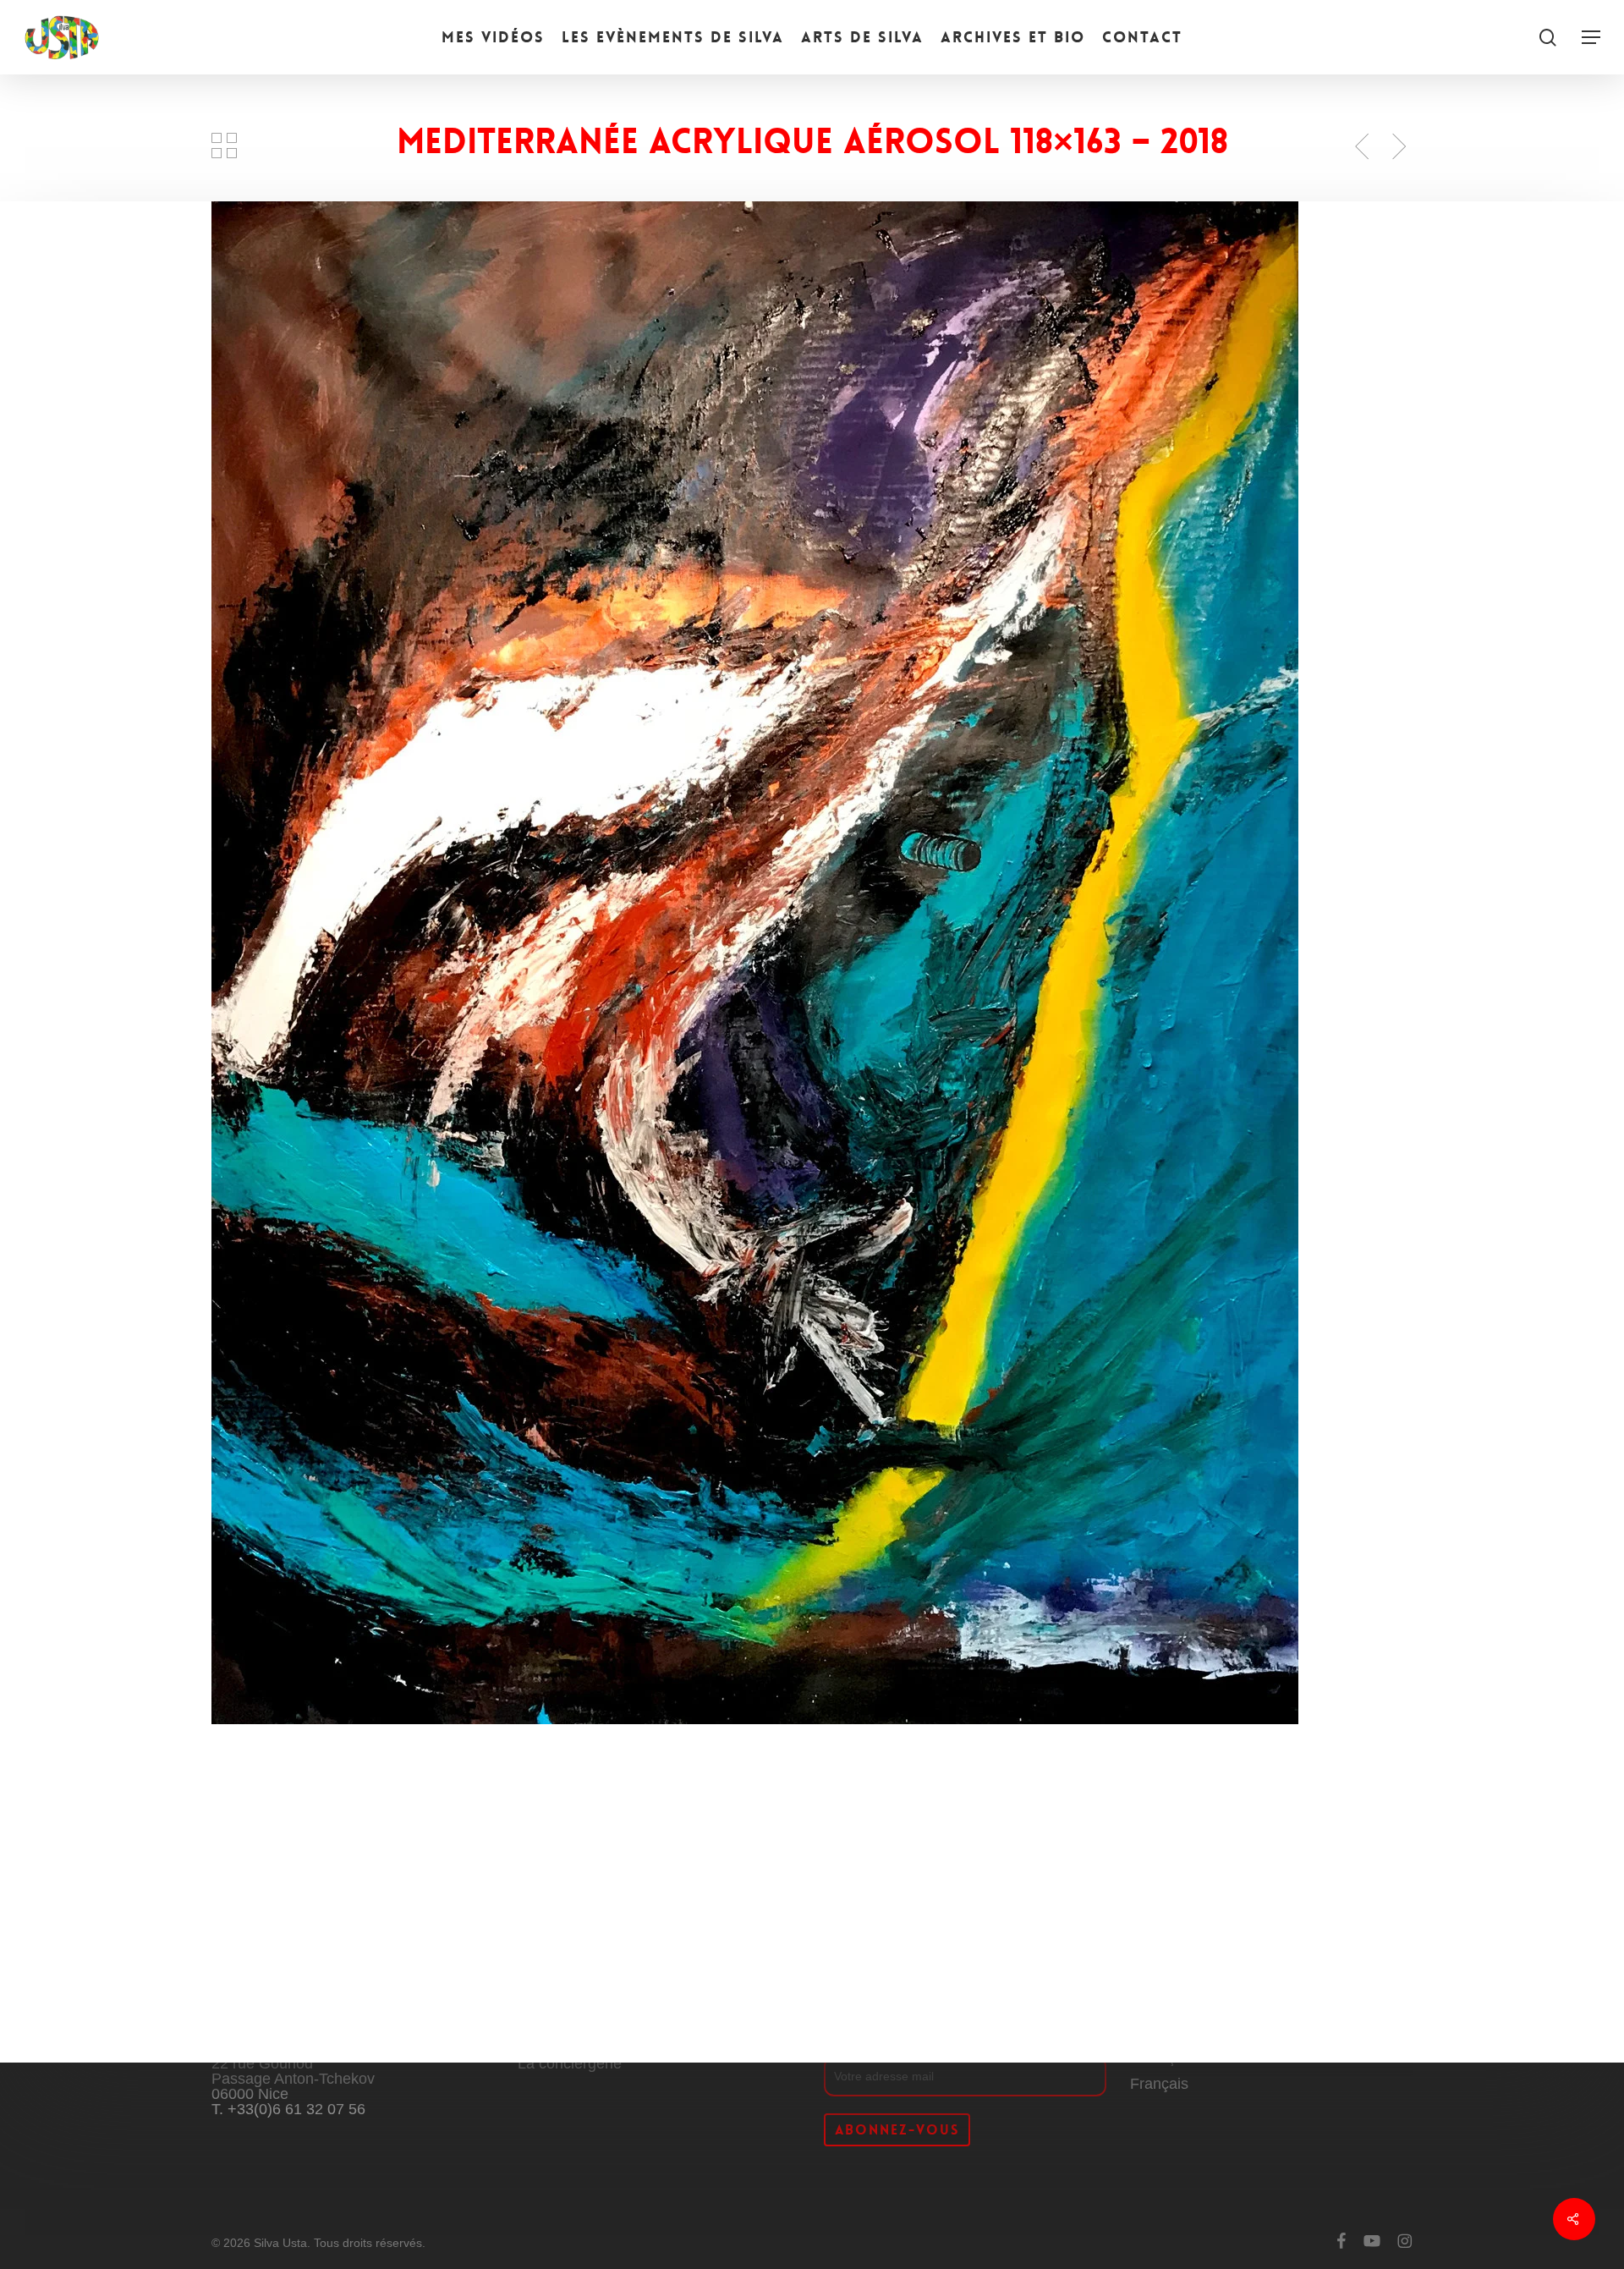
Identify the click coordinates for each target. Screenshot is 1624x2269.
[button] (1591, 38)
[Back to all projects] (225, 146)
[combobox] (1159, 2084)
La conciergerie (570, 2063)
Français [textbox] (1159, 2084)
